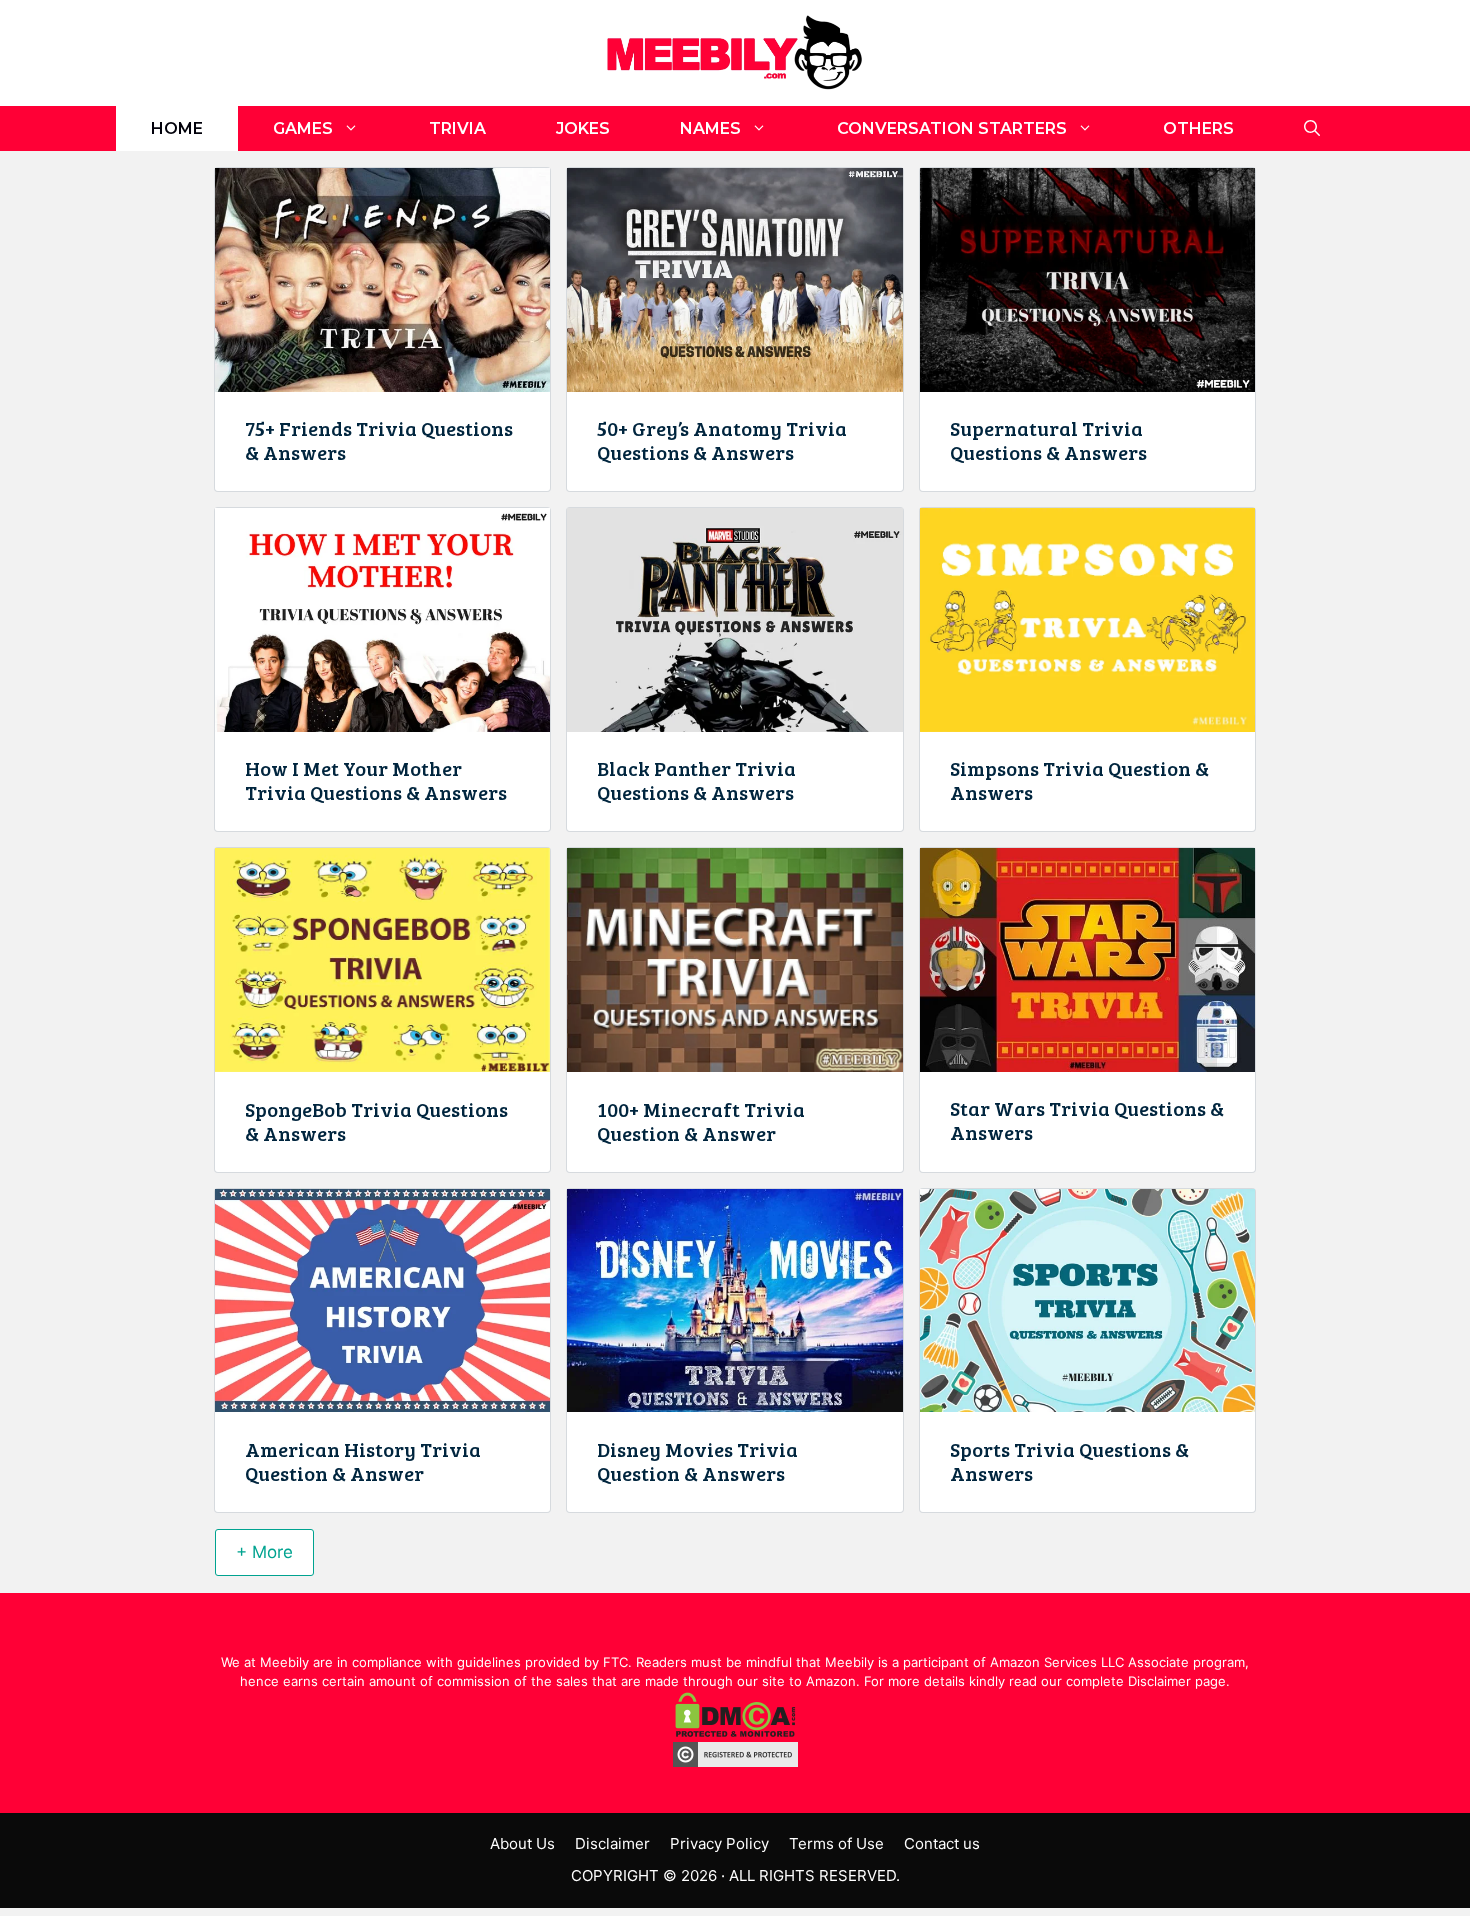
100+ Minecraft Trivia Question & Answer (701, 1121)
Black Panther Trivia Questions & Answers (696, 780)
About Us (522, 1843)
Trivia (457, 128)
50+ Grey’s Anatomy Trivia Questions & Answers (722, 440)
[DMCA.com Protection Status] (735, 1732)
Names (710, 128)
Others (1198, 128)
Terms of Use (836, 1843)
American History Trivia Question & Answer (363, 1461)
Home (177, 128)
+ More (264, 1552)
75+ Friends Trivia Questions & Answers (379, 440)
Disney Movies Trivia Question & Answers (697, 1461)
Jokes (583, 128)
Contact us (942, 1843)
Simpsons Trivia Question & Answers (1079, 780)
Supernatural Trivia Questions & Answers (1048, 440)
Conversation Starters (952, 128)
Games (303, 128)
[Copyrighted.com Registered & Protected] (735, 1762)
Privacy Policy (719, 1843)
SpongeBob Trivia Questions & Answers (376, 1121)
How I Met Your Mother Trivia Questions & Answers (376, 780)
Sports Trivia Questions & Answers (1069, 1461)
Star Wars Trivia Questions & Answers (1087, 1120)
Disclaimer (612, 1843)
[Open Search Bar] (1312, 128)
